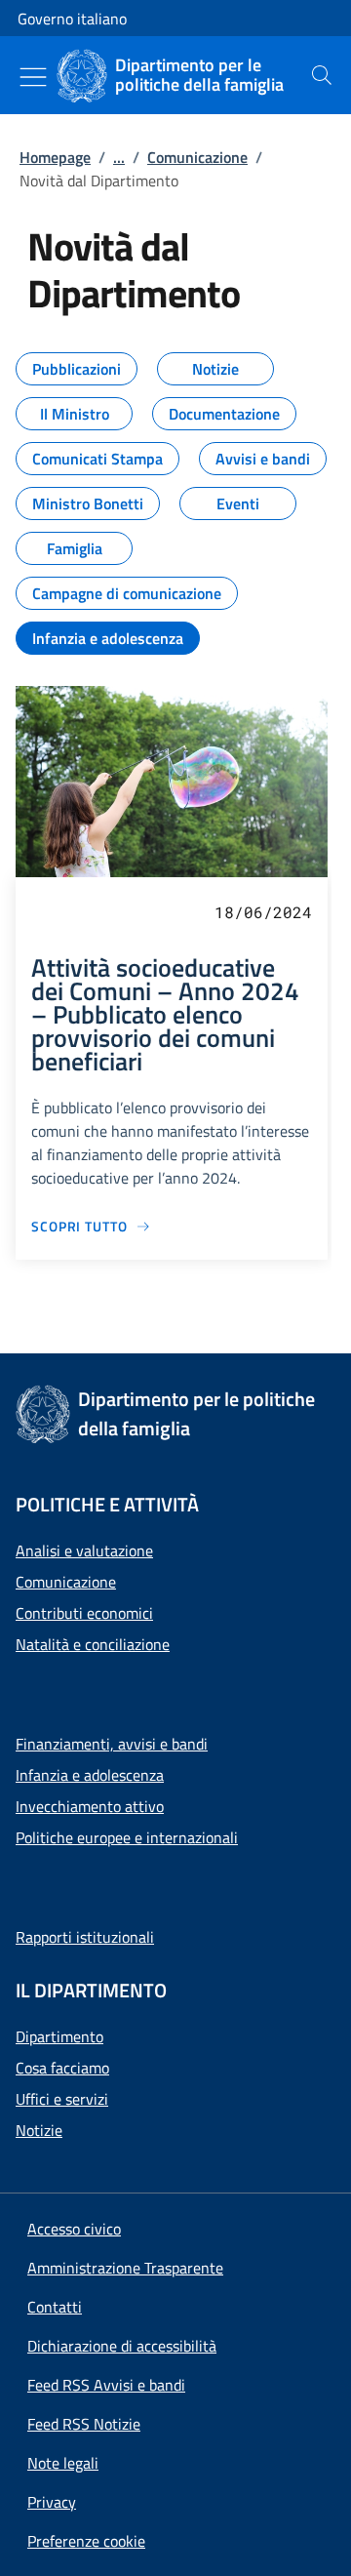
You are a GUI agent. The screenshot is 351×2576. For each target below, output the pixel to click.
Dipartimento (59, 2036)
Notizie (39, 2130)
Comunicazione (197, 157)
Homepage (55, 157)
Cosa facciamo (62, 2068)
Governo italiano (72, 19)
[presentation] (322, 75)
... (119, 157)
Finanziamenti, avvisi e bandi (112, 1744)
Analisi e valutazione (84, 1550)
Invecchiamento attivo (90, 1806)
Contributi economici (84, 1613)
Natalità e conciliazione (93, 1644)
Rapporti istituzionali (85, 1937)
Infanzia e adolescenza (90, 1775)
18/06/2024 (263, 912)
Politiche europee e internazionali (127, 1837)
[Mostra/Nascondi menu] (33, 77)
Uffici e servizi (62, 2099)
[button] (86, 2541)
